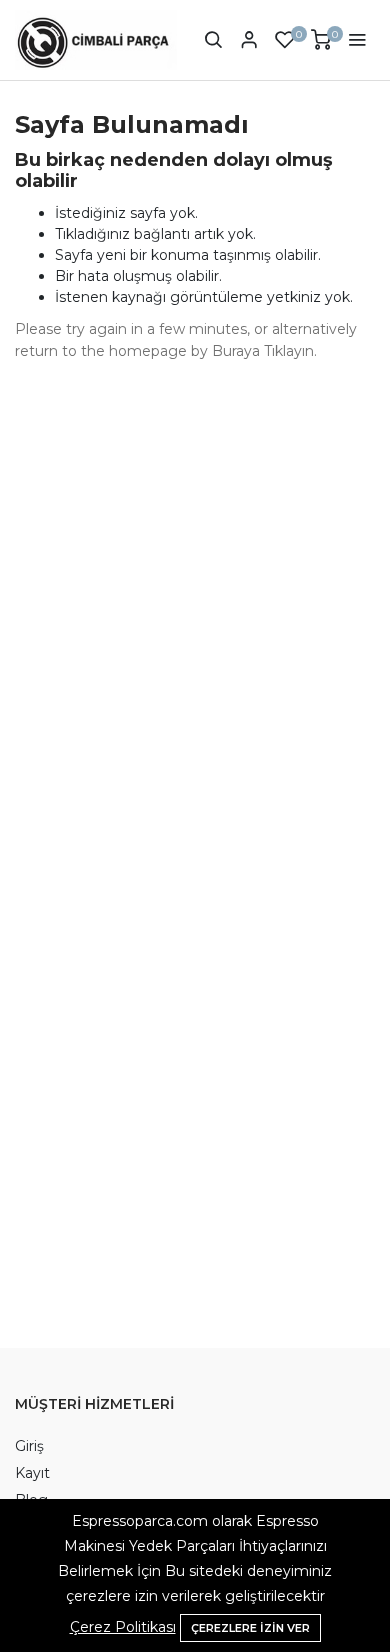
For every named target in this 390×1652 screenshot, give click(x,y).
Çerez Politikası (123, 1627)
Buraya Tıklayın (263, 351)
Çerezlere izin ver (250, 1628)
